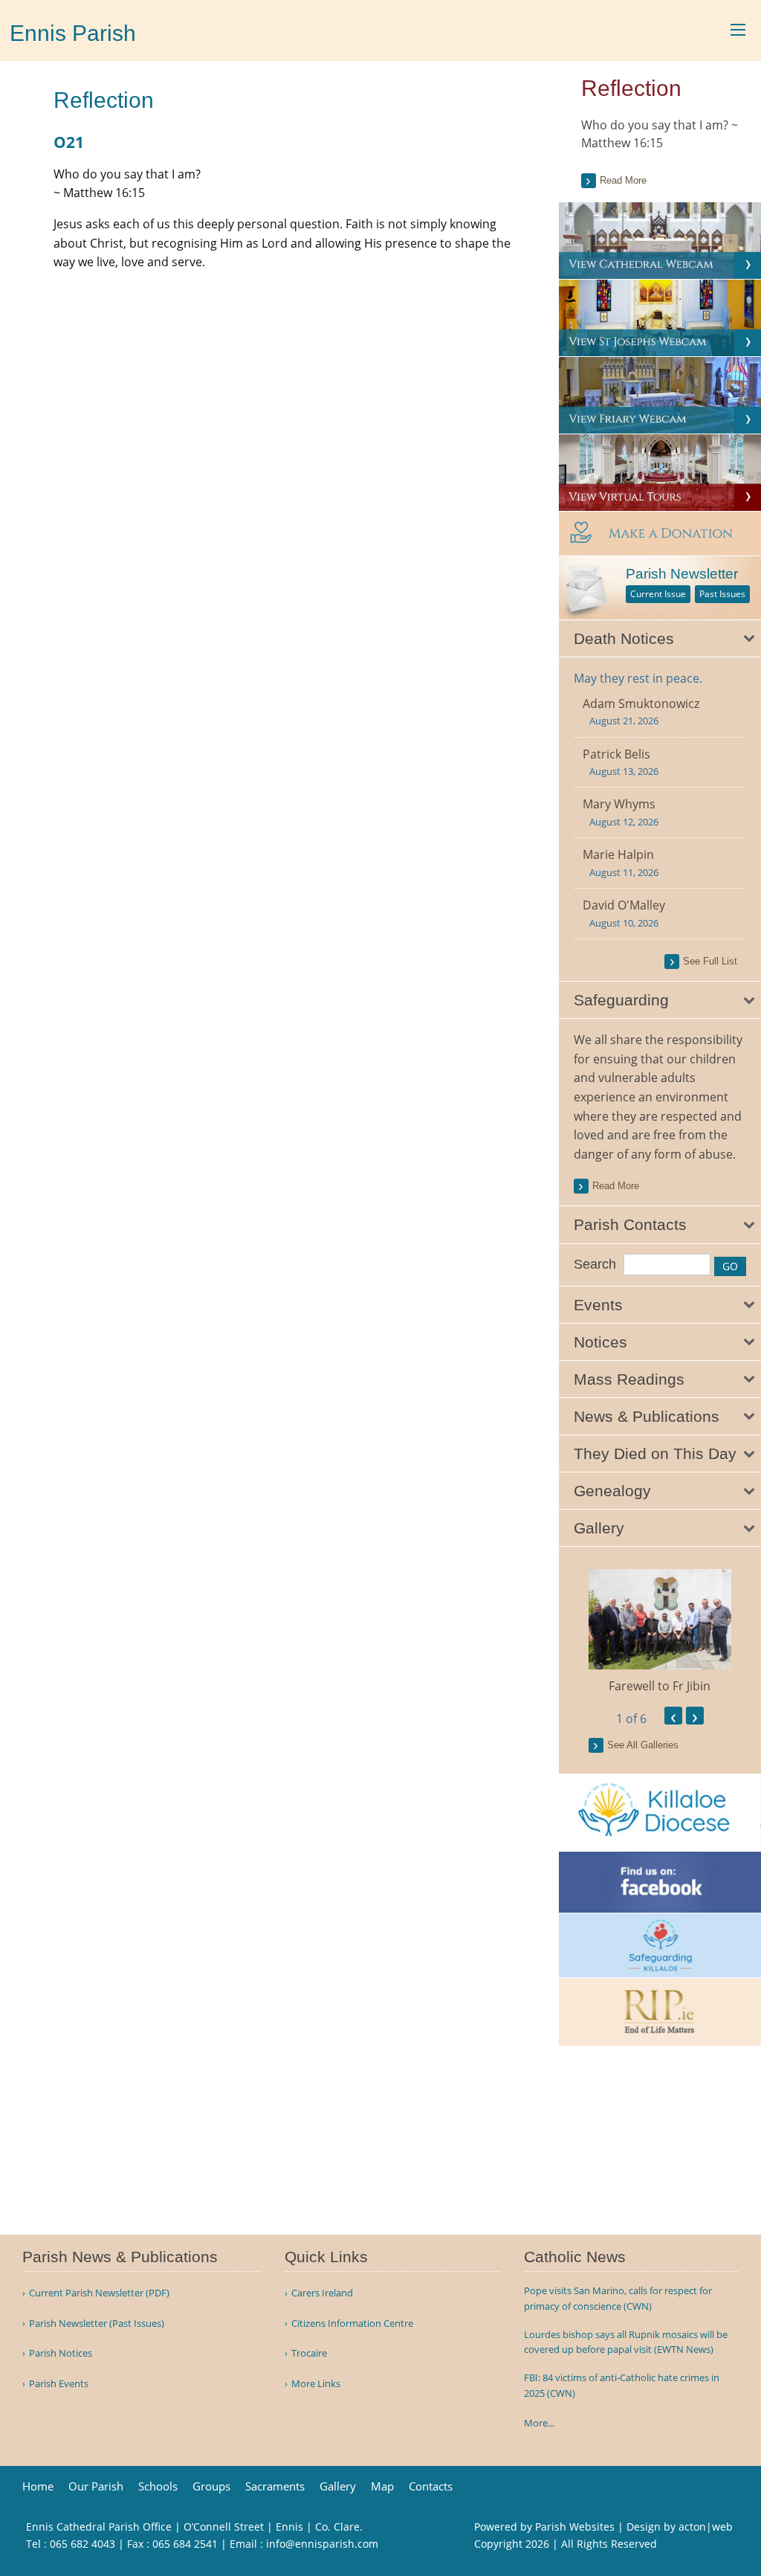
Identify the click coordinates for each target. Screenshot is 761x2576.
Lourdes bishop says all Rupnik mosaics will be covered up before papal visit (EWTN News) (626, 2342)
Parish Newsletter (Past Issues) (97, 2324)
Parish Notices (61, 2353)
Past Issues (722, 594)
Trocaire (309, 2353)
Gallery (338, 2486)
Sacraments (275, 2486)
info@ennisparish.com (322, 2544)
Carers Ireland (322, 2293)
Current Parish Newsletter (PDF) (99, 2293)
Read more (623, 180)
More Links (316, 2384)
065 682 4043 (82, 2544)
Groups (211, 2486)
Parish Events (59, 2384)
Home (38, 2486)
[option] (660, 1632)
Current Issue (658, 594)
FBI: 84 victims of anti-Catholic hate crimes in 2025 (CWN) (622, 2385)
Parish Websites (575, 2527)
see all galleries (643, 1745)
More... (539, 2423)
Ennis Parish (73, 33)
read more (616, 1186)
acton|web (706, 2527)
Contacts (431, 2486)
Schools (158, 2486)
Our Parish (96, 2486)
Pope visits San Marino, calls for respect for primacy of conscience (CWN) (618, 2298)
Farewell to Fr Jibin (660, 1686)
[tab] (660, 639)
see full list (710, 961)
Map (382, 2486)
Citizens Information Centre (352, 2324)
